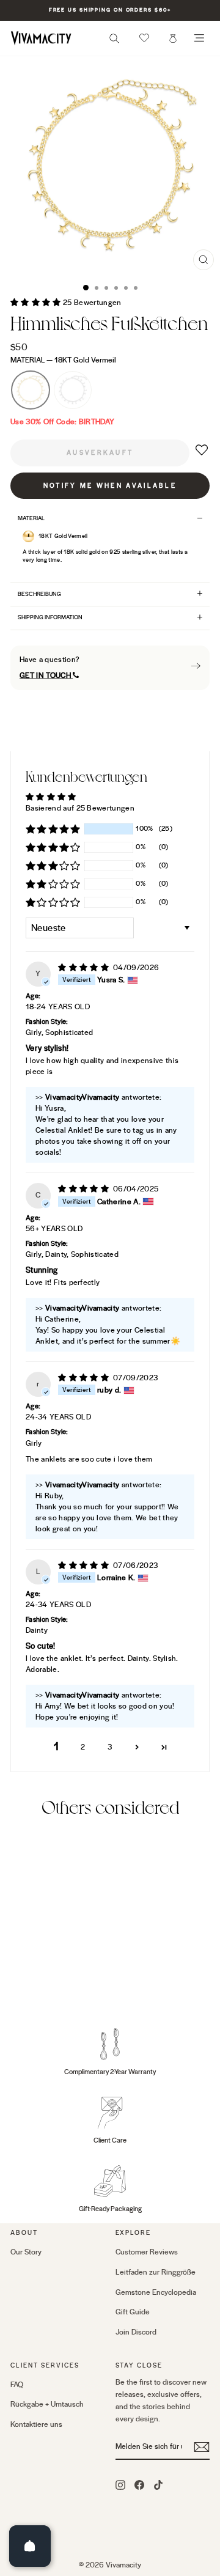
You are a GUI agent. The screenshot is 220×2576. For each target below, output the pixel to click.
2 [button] (83, 1747)
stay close (139, 2365)
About (24, 2233)
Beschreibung (39, 594)
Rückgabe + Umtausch (47, 2404)
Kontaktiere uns (36, 2424)
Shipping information (50, 617)
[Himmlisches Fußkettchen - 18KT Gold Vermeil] (17, 1987)
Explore (134, 2233)
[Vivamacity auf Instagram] (120, 2484)
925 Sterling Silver (73, 390)
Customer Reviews (147, 2252)
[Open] (30, 2546)
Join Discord (136, 2332)
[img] (84, 968)
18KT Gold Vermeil (31, 390)
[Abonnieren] (202, 2447)
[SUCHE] (114, 42)
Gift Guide (133, 2312)
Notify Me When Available (110, 486)
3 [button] (110, 1747)
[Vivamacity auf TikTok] (158, 2484)
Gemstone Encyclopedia (156, 2292)
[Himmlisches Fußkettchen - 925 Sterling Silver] (31, 1987)
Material (63, 360)
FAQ (17, 2385)
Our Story (26, 2252)
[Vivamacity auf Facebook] (139, 2484)
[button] (144, 38)
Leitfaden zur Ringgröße (156, 2272)
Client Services (45, 2365)
